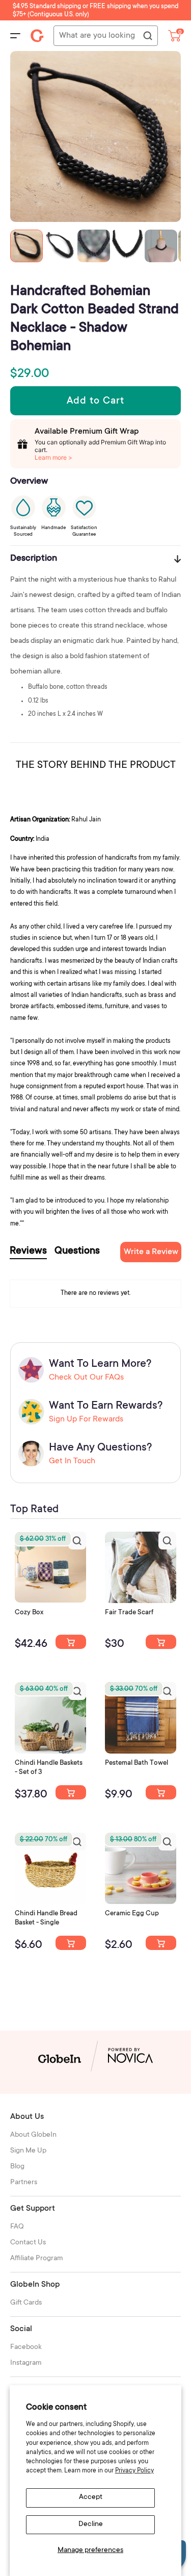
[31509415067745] (161, 1943)
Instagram (26, 2363)
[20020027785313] (71, 1943)
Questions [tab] (77, 1252)
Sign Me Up (28, 2151)
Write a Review (151, 1252)
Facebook (26, 2347)
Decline (91, 2524)
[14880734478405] (71, 1792)
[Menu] (15, 36)
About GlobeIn (33, 2135)
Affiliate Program (37, 2259)
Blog (17, 2167)
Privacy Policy (134, 2471)
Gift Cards (26, 2303)
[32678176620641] (161, 1642)
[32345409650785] (161, 1792)
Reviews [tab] (28, 1252)
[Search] (147, 36)
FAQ (17, 2227)
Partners (24, 2183)
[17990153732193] (71, 1642)
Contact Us (28, 2243)
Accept (91, 2497)
